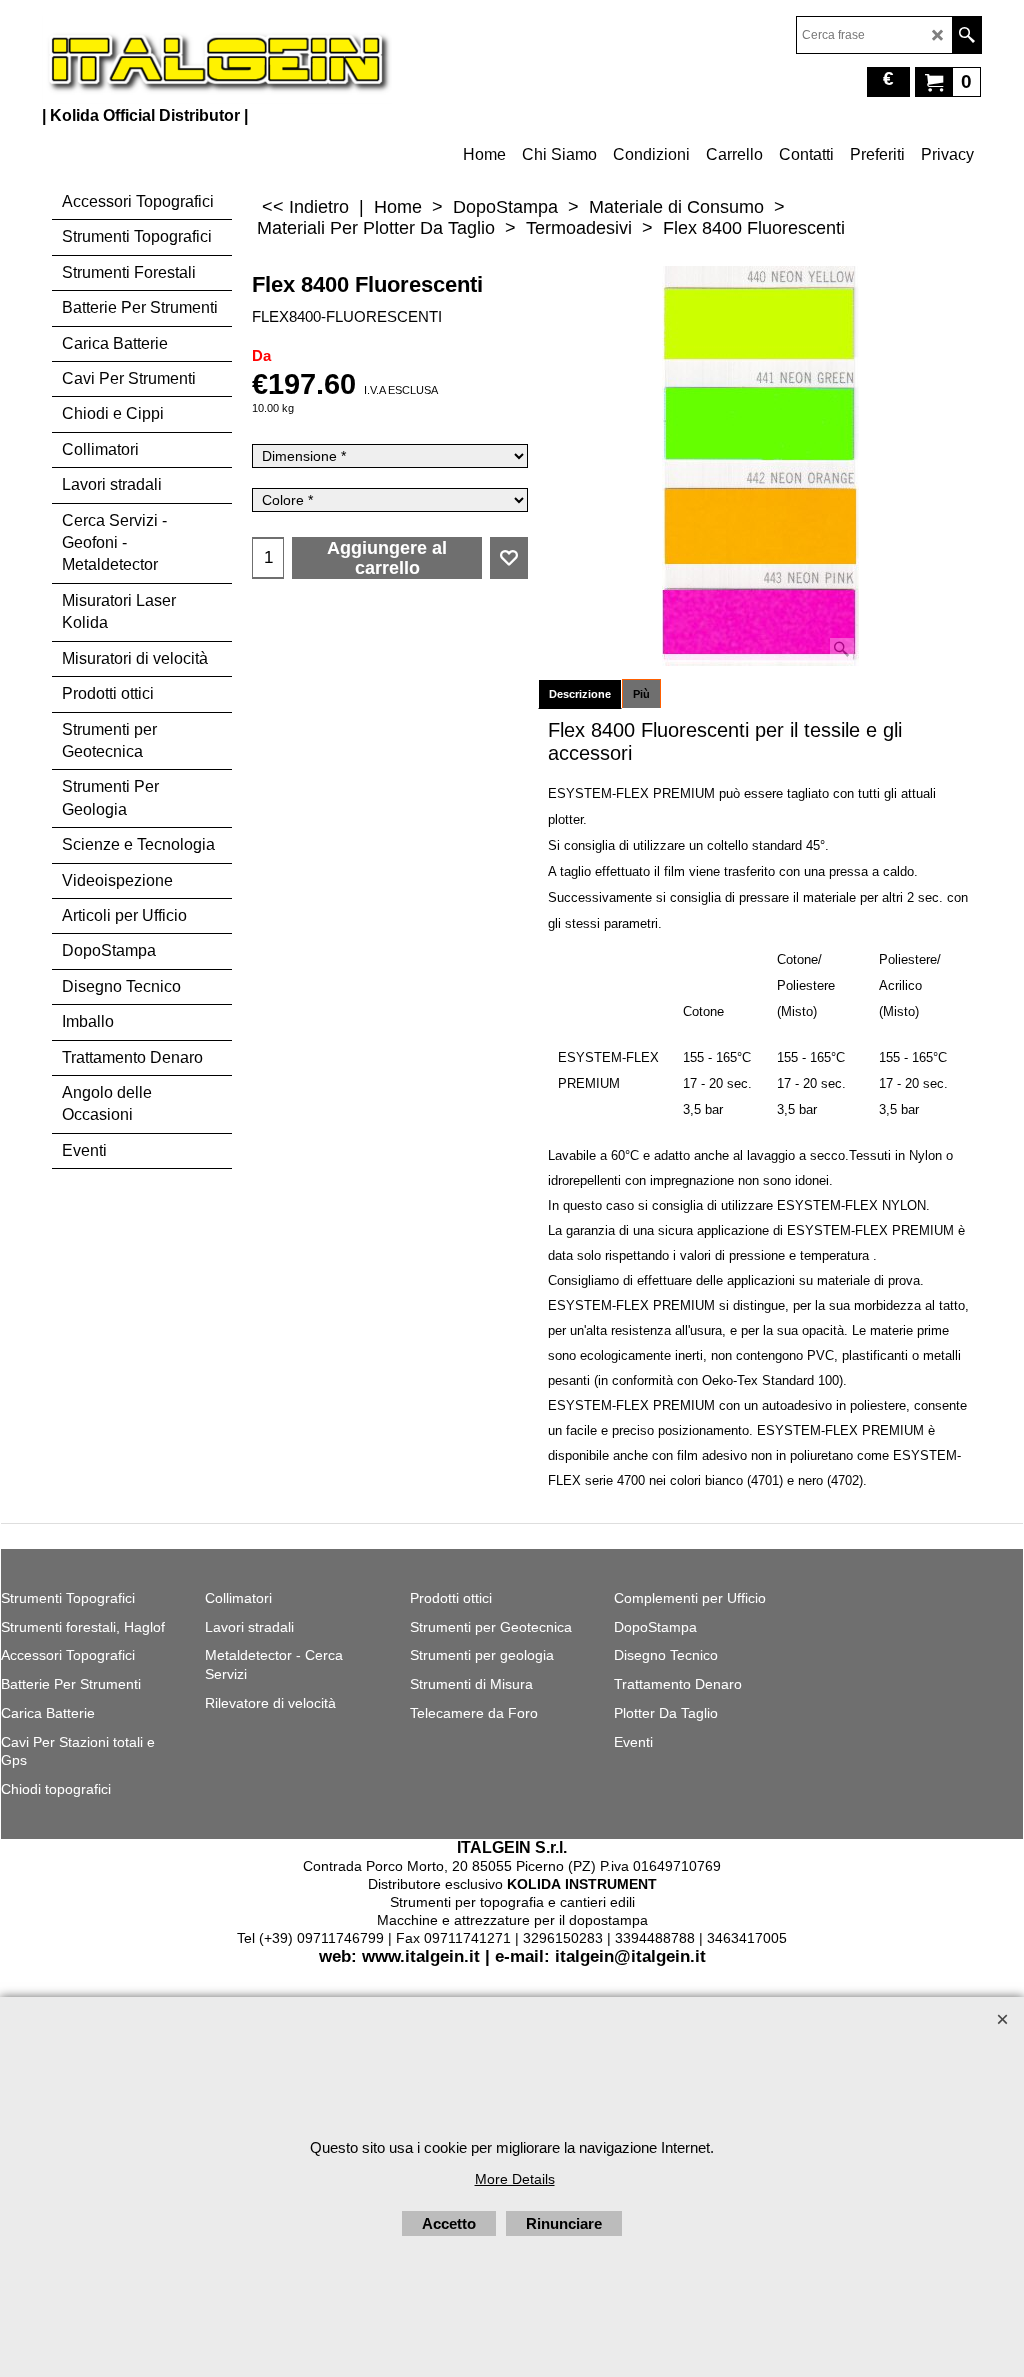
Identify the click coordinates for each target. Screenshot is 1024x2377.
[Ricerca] (966, 35)
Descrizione (580, 694)
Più (641, 694)
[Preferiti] (509, 558)
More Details (515, 2179)
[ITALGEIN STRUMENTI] (217, 60)
